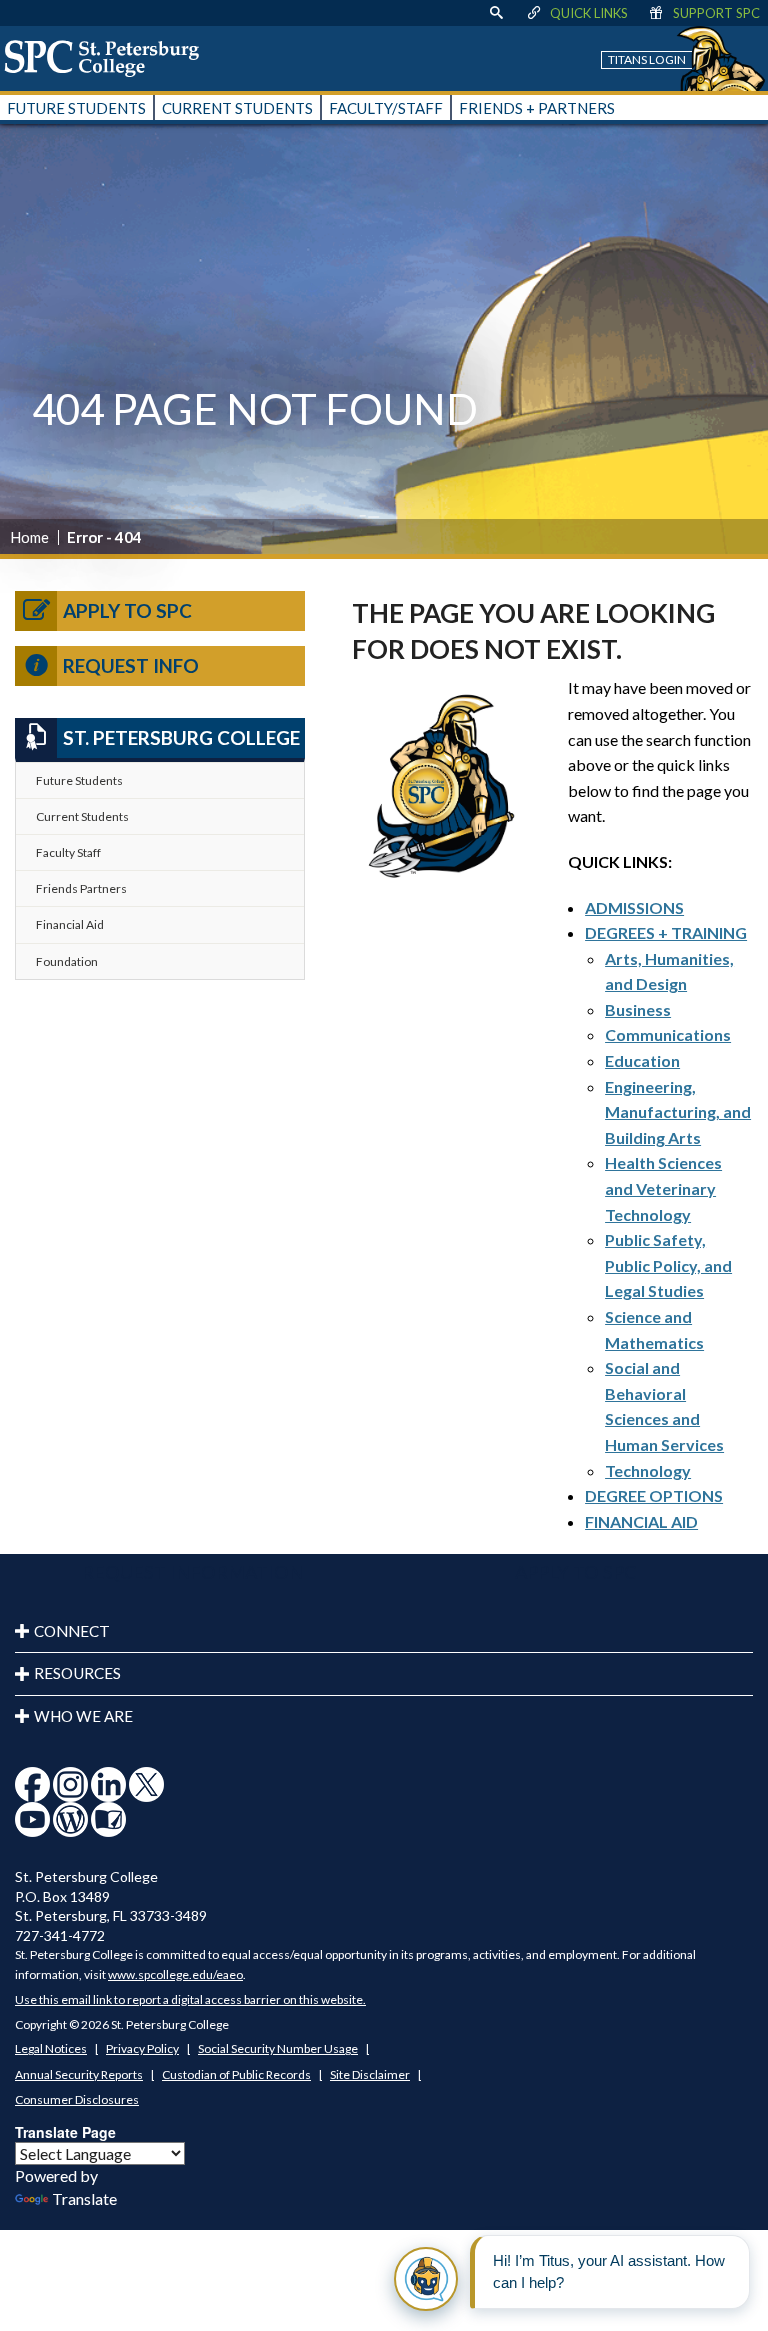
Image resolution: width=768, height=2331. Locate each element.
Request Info (131, 665)
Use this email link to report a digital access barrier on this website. (190, 1999)
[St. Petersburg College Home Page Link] (109, 58)
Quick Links (589, 13)
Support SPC (716, 13)
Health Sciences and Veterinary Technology (663, 1188)
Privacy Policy (142, 2048)
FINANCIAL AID (641, 1521)
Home (29, 537)
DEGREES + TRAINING (666, 932)
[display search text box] (496, 13)
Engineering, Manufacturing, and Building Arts (678, 1112)
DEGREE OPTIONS (654, 1495)
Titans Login (647, 59)
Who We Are (83, 1716)
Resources (77, 1673)
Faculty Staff (68, 852)
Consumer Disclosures (77, 2099)
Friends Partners (81, 888)
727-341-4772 (60, 1935)
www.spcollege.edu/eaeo (175, 1974)
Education (642, 1060)
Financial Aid (70, 924)
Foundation (67, 961)
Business (638, 1009)
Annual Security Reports (79, 2074)
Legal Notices (51, 2048)
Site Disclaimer (370, 2074)
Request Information (192, 1572)
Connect (72, 1631)
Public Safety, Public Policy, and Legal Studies (668, 1265)
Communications (668, 1034)
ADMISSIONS (634, 907)
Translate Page (65, 2132)
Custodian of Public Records (236, 2074)
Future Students (79, 780)
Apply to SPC (127, 610)
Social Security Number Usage (278, 2048)
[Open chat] (426, 2279)
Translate (84, 2198)
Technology (648, 1470)
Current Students (82, 816)
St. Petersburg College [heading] (181, 737)
